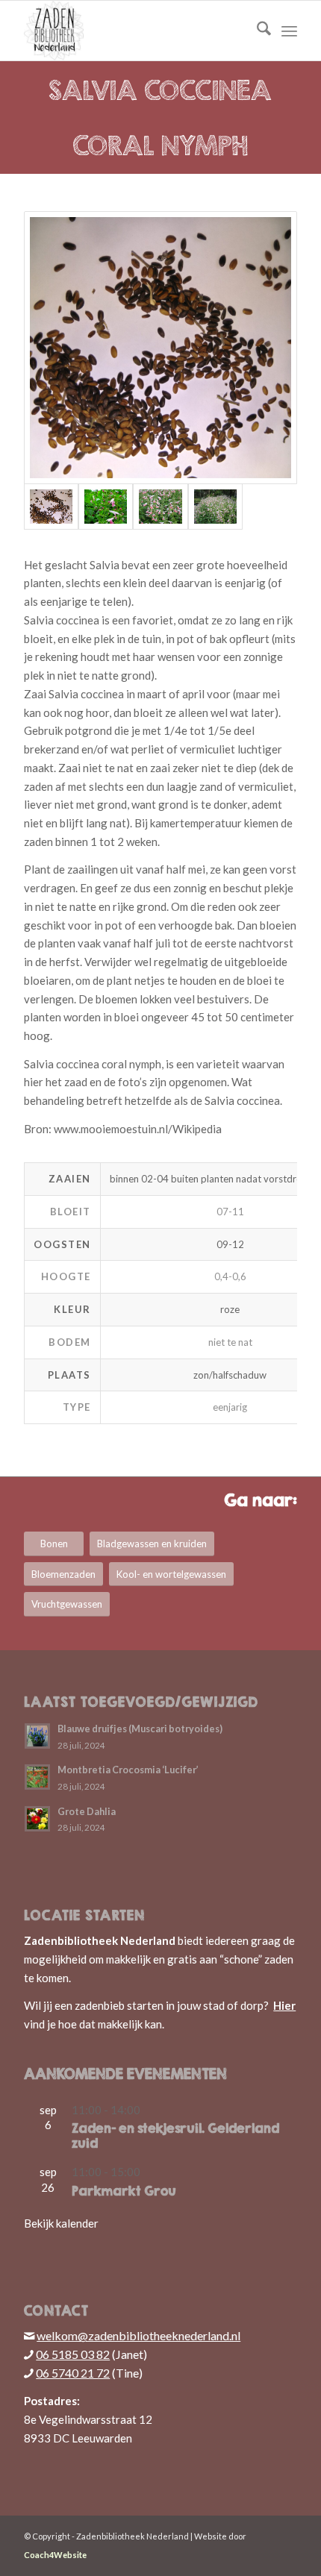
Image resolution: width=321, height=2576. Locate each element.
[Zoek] (256, 31)
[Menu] (289, 31)
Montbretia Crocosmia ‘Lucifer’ (128, 1770)
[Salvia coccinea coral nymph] (106, 507)
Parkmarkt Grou (124, 2191)
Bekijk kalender (61, 2223)
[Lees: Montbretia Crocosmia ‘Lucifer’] (37, 1777)
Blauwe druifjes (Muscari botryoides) (140, 1729)
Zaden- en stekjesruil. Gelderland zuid (175, 2136)
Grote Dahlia (87, 1811)
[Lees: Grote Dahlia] (37, 1819)
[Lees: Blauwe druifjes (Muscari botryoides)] (37, 1736)
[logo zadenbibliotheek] (133, 31)
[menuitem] (256, 31)
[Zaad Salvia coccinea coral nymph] (160, 348)
